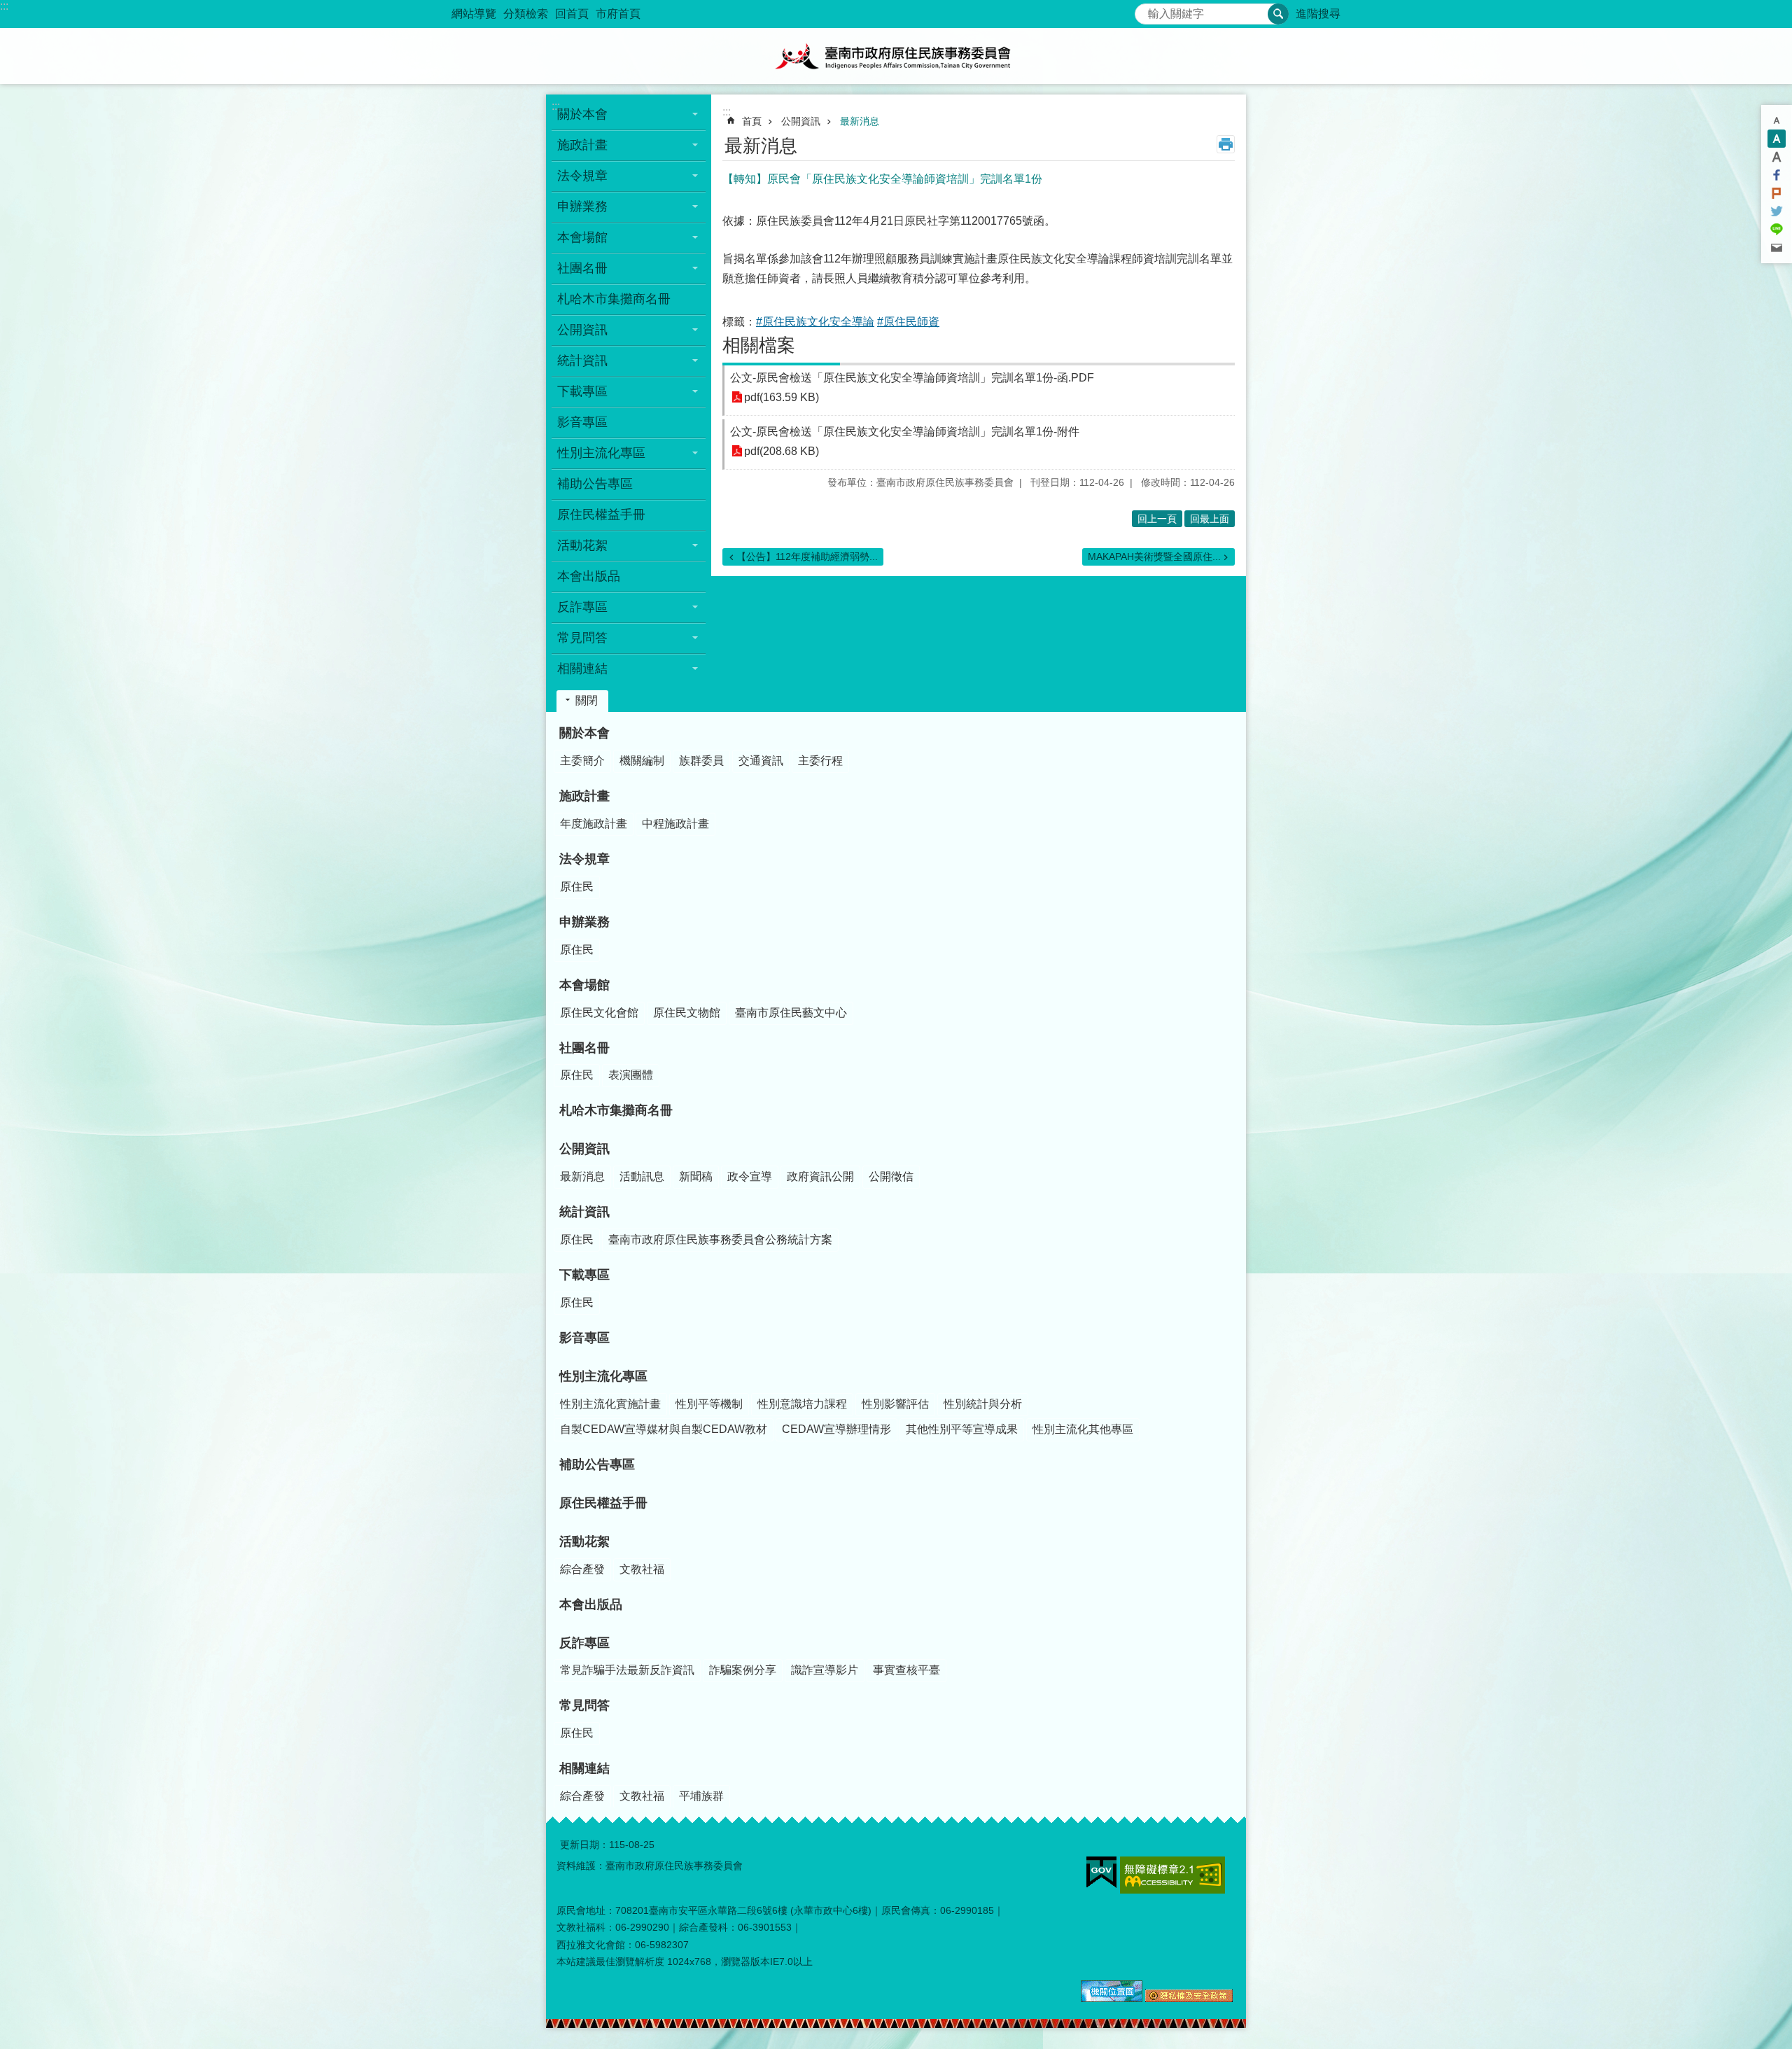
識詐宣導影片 (825, 1670)
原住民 (577, 887)
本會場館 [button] (582, 237)
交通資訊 (761, 761)
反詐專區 (584, 1643)
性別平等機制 (709, 1404)
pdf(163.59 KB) (782, 397)
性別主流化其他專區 (1083, 1429)
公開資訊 (801, 121)
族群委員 (701, 761)
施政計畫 (584, 796)
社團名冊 (584, 1048)
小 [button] (1777, 120)
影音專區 (582, 422)
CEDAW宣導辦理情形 (836, 1429)
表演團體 (631, 1075)
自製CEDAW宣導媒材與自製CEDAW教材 (664, 1429)
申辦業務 (584, 922)
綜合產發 (582, 1569)
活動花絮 (584, 1541)
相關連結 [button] (582, 669)
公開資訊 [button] (582, 330)
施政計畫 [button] (582, 145)
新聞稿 (696, 1176)
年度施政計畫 (594, 824)
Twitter (1777, 211)
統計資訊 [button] (582, 361)
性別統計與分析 (983, 1404)
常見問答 (584, 1705)
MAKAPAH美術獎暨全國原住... (1154, 557)
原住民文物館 (687, 1013)
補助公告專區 (595, 484)
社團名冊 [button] (582, 268)
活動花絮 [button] (582, 545)
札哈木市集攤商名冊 (614, 299)
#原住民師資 (908, 322)
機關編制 (642, 761)
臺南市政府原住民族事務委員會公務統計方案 (720, 1239)
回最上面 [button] (1210, 519)
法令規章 (584, 859)
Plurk (1777, 193)
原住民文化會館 (599, 1013)
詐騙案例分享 (743, 1670)
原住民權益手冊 (601, 515)
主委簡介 (582, 761)
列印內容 (1226, 144)
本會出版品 (589, 576)
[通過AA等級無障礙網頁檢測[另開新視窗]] (1172, 1875)
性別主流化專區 (603, 1376)
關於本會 (584, 733)
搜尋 (1146, 10)
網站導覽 (474, 14)
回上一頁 (1157, 519)
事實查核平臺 (906, 1670)
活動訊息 (642, 1176)
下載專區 (584, 1275)
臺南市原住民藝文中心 (791, 1013)
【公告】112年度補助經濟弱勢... (807, 557)
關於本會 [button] (582, 114)
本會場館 (584, 985)
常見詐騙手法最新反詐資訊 (627, 1670)
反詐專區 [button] (582, 607)
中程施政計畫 (675, 824)
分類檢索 (526, 14)
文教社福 (642, 1569)
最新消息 (860, 121)
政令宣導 (750, 1176)
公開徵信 (891, 1176)
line (1777, 230)
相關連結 (584, 1768)
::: (4, 6)
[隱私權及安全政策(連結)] (1189, 1999)
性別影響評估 (895, 1404)
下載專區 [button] (582, 391)
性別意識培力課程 (802, 1404)
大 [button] (1777, 157)
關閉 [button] (587, 700)
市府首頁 (618, 14)
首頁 (752, 121)
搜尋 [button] (1278, 14)
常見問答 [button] (582, 638)
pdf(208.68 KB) (782, 451)
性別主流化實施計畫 (610, 1404)
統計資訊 (584, 1212)
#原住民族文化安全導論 (815, 322)
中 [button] (1777, 139)
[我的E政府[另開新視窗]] (1101, 1873)
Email (1777, 248)
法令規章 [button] (582, 176)
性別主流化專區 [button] (601, 453)
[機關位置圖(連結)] (1112, 1999)
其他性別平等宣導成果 (962, 1429)
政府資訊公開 (820, 1176)
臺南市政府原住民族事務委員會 (896, 56)
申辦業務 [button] (582, 207)
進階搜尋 (1318, 14)
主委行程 (820, 761)
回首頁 (572, 14)
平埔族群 (701, 1796)
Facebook (1777, 175)
